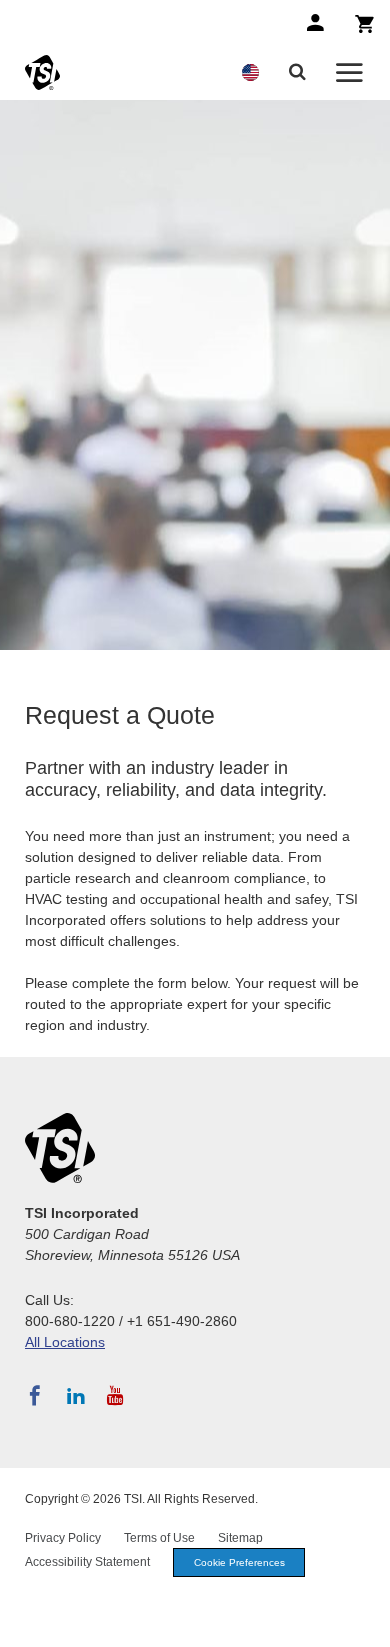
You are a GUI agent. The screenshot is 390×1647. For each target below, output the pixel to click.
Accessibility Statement (87, 1562)
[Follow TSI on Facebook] (35, 1396)
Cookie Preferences (239, 1562)
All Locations (65, 1342)
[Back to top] (365, 1622)
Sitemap (240, 1538)
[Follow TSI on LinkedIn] (76, 1396)
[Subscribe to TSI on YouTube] (115, 1396)
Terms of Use (159, 1538)
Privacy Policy (63, 1538)
